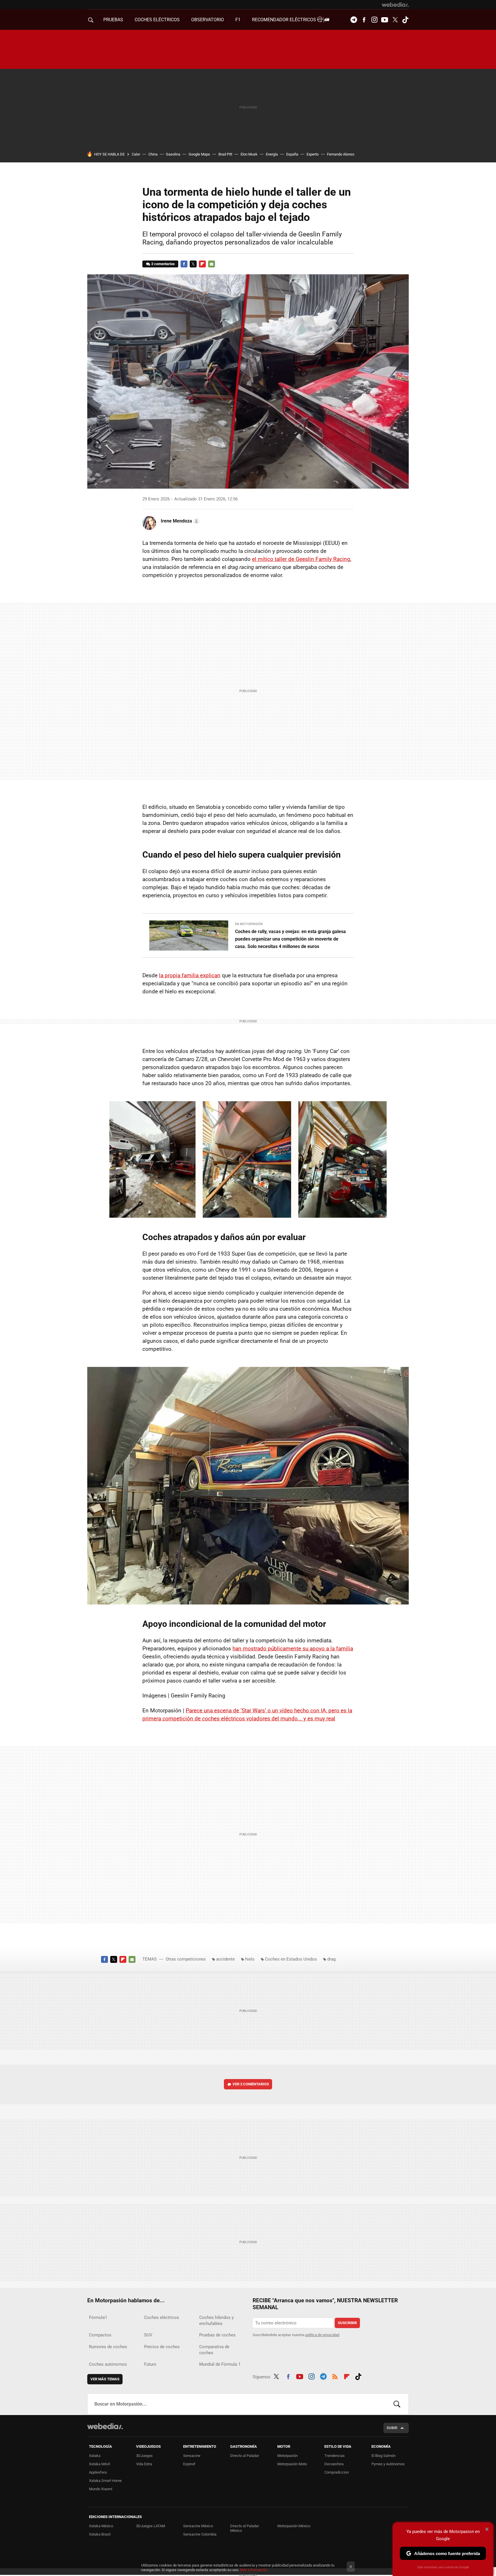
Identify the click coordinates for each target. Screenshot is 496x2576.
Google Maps (199, 154)
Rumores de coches (108, 2347)
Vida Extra (144, 2464)
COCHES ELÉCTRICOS (157, 20)
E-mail (212, 264)
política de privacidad (322, 2335)
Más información (254, 2570)
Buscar (397, 2404)
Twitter (395, 20)
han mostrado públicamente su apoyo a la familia (293, 1649)
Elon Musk (249, 154)
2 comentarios (163, 264)
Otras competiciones (186, 1959)
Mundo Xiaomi (101, 2489)
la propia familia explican (190, 975)
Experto (313, 154)
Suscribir (347, 2323)
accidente (225, 1959)
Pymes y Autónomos (388, 2464)
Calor (136, 154)
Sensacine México (198, 2526)
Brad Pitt (225, 154)
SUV (148, 2335)
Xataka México (101, 2526)
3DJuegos (144, 2456)
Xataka (95, 2456)
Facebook (364, 20)
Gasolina (173, 154)
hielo (250, 1959)
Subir (392, 2428)
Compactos (100, 2335)
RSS (335, 2376)
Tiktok (405, 20)
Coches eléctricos (162, 2317)
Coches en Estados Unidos (291, 1959)
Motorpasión (287, 2456)
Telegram (354, 20)
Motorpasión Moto (292, 2464)
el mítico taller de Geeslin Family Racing (301, 559)
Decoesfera (334, 2464)
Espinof (189, 2464)
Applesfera (98, 2472)
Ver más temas (105, 2379)
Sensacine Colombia (200, 2534)
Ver (251, 2084)
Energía (272, 154)
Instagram (374, 20)
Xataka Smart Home (105, 2481)
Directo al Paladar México (245, 2528)
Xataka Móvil (99, 2464)
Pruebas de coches (217, 2335)
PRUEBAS (113, 20)
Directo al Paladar (245, 2456)
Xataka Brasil (100, 2534)
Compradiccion (337, 2472)
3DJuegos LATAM (151, 2526)
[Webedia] (395, 5)
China (153, 154)
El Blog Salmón (383, 2456)
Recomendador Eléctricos (285, 20)
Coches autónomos (108, 2364)
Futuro (150, 2364)
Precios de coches (162, 2347)
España (292, 154)
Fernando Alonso (341, 154)
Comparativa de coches (214, 2350)
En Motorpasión (249, 924)
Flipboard (202, 264)
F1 (238, 20)
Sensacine (192, 2456)
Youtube (385, 20)
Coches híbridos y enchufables (216, 2320)
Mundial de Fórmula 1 (220, 2364)
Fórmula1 (98, 2317)
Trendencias (335, 2456)
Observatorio (208, 20)
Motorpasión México (294, 2526)
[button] (179, 521)
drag (331, 1959)
